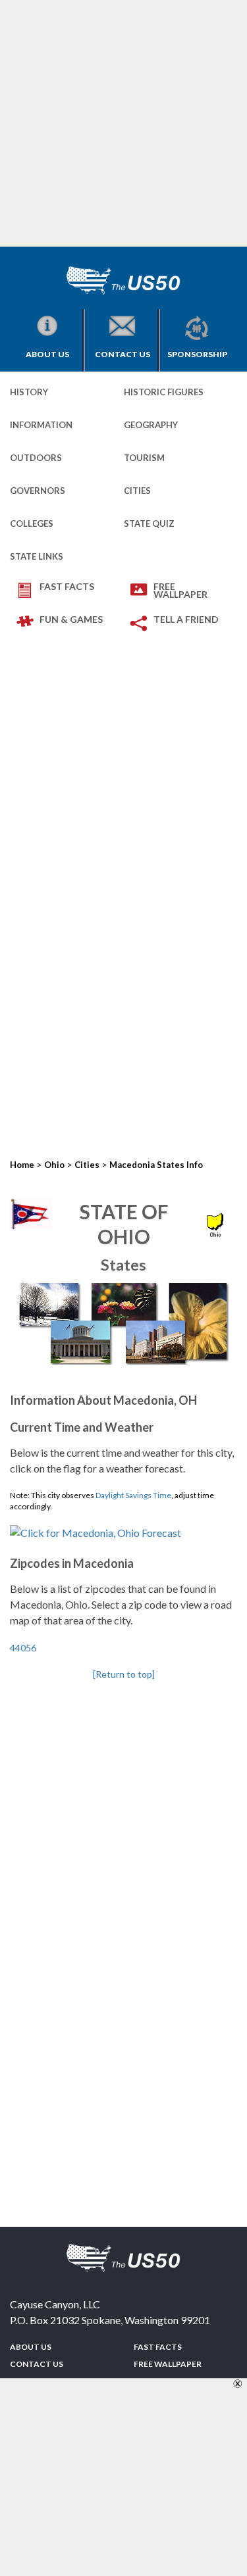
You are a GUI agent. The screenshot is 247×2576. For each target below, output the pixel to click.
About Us (47, 354)
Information (41, 425)
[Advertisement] (123, 123)
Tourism (144, 458)
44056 (23, 1648)
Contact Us (123, 354)
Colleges (32, 523)
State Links (37, 556)
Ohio (54, 1165)
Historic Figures (164, 392)
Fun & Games (71, 619)
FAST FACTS (67, 586)
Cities (137, 491)
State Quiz (149, 523)
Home (22, 1165)
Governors (38, 491)
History (29, 392)
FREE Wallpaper (180, 590)
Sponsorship (197, 354)
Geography (151, 425)
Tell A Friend (186, 619)
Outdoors (36, 458)
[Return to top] (124, 1674)
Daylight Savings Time (133, 1495)
